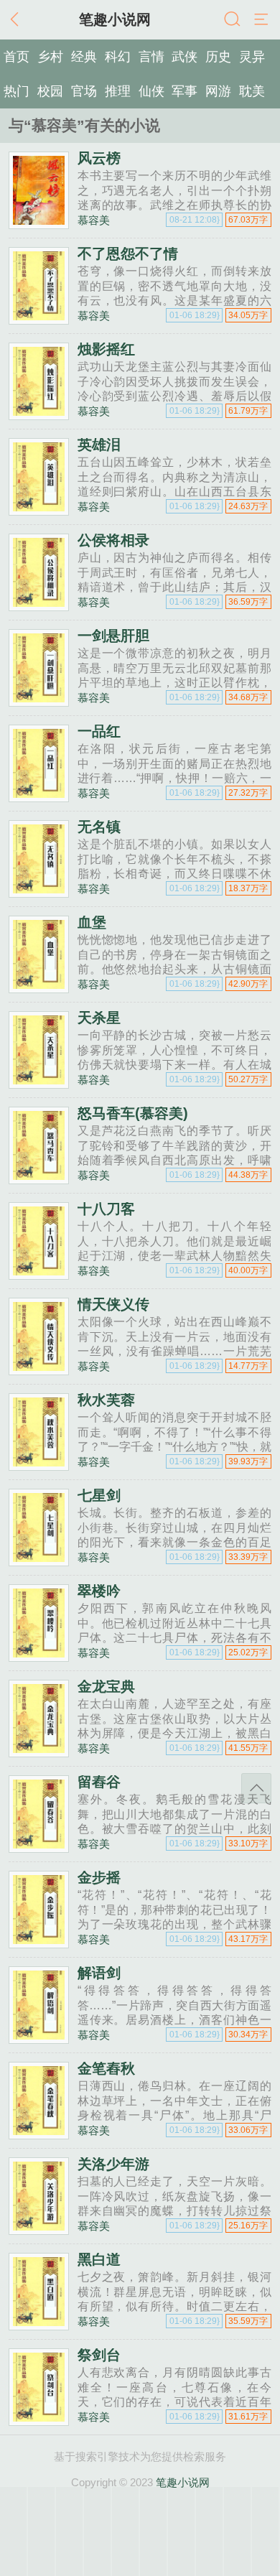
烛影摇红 (106, 349)
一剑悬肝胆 (113, 636)
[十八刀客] (39, 1274)
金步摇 (99, 1877)
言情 (151, 57)
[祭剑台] (39, 2420)
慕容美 (94, 220)
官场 (84, 91)
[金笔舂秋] (39, 2133)
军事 (185, 91)
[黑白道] (39, 2324)
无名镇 (99, 827)
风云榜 (99, 158)
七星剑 (99, 1495)
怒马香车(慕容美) (133, 1113)
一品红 (99, 731)
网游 (218, 91)
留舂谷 (99, 1782)
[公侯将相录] (39, 605)
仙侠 (151, 91)
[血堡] (39, 987)
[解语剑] (39, 2038)
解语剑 (99, 1973)
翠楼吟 (99, 1591)
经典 (84, 57)
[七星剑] (39, 1560)
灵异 (252, 57)
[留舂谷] (39, 1847)
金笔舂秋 (106, 2068)
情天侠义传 (113, 1304)
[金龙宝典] (39, 1751)
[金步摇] (39, 1942)
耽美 (252, 91)
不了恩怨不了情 (128, 254)
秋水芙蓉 (106, 1400)
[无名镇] (39, 892)
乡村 (50, 57)
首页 (17, 57)
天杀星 (99, 1018)
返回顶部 (256, 1788)
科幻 (118, 57)
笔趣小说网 (183, 2482)
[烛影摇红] (39, 414)
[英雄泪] (39, 510)
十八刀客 (106, 1209)
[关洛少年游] (39, 2229)
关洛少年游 (113, 2164)
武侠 (185, 57)
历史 (218, 57)
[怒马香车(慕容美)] (39, 1178)
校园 (50, 91)
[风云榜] (39, 223)
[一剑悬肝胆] (39, 701)
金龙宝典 (106, 1686)
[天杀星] (39, 1083)
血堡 (92, 922)
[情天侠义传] (39, 1369)
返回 (18, 20)
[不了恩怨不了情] (39, 318)
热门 (17, 91)
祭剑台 (99, 2355)
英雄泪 (99, 445)
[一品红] (39, 796)
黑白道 (99, 2259)
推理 (118, 91)
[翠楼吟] (39, 1656)
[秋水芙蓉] (39, 1465)
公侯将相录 (113, 540)
